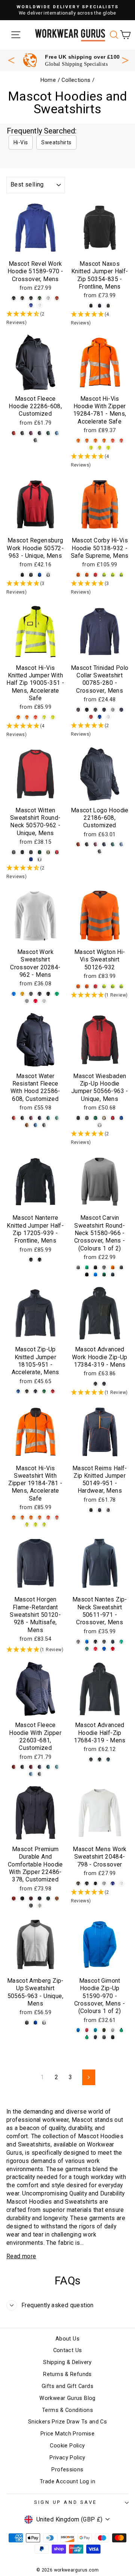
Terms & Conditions (67, 2410)
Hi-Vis (21, 142)
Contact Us (68, 2350)
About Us (67, 2339)
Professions (67, 2470)
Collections (76, 80)
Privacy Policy (67, 2458)
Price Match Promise (67, 2434)
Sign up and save (66, 2502)
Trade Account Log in (67, 2482)
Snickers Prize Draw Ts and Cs (67, 2422)
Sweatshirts (56, 142)
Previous (11, 60)
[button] (35, 318)
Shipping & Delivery (67, 2362)
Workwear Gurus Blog (67, 2398)
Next (125, 59)
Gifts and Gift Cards (67, 2386)
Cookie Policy (67, 2446)
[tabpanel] (71, 60)
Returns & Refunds (67, 2374)
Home (48, 80)
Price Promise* (71, 57)
